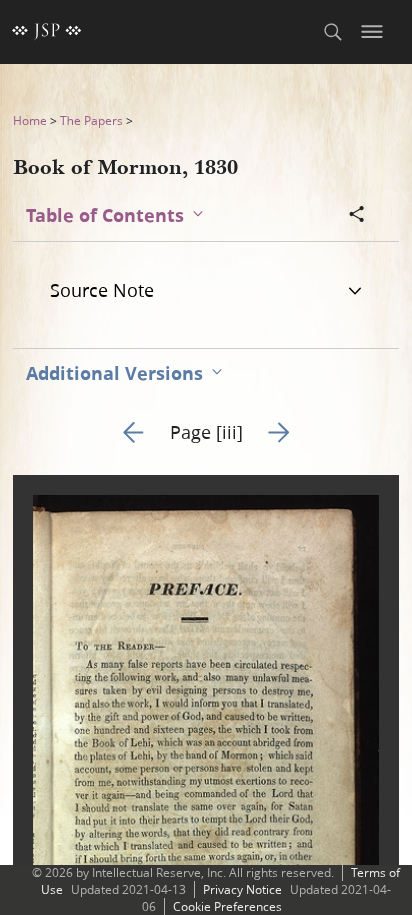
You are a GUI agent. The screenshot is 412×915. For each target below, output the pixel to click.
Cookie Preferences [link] (227, 906)
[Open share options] (357, 216)
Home (30, 120)
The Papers (91, 120)
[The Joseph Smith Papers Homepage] (47, 32)
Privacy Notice (242, 889)
